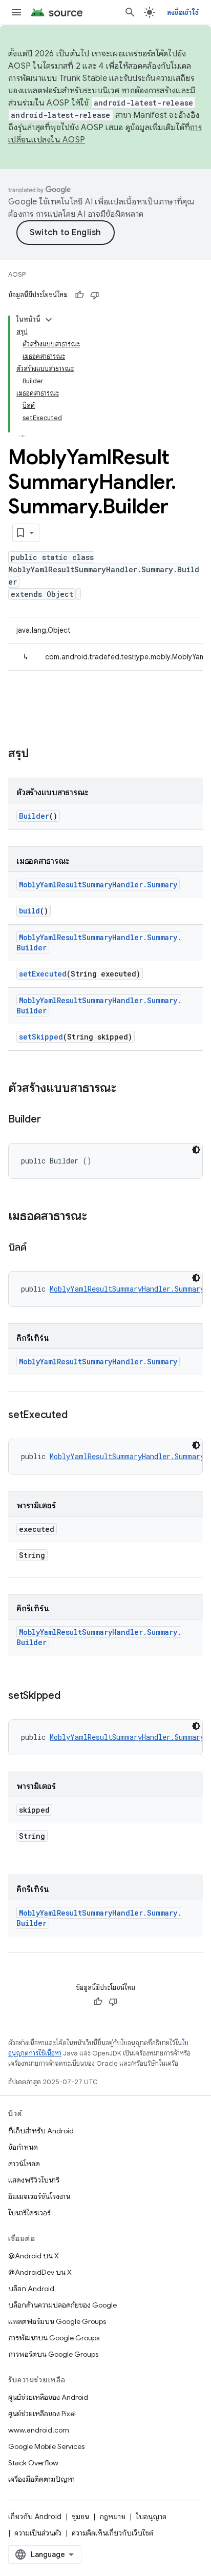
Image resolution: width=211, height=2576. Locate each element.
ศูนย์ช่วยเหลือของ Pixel (42, 2414)
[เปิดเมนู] (16, 12)
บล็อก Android (31, 2289)
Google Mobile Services (46, 2446)
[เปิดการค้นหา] (130, 12)
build (29, 911)
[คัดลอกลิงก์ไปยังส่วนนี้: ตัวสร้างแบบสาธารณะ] (126, 1089)
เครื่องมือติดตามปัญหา (41, 2479)
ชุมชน (80, 2517)
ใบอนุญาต (151, 2517)
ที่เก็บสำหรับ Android (41, 2131)
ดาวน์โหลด (24, 2164)
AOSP (17, 274)
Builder (34, 816)
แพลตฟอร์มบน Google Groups (57, 2321)
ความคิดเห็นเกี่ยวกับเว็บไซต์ (112, 2533)
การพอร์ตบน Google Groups (53, 2354)
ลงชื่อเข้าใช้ (183, 12)
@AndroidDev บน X (40, 2272)
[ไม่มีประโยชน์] (95, 295)
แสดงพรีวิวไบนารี (34, 2180)
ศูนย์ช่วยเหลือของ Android (48, 2397)
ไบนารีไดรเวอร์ (29, 2213)
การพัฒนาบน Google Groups (54, 2338)
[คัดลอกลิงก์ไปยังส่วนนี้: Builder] (51, 1120)
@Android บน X (34, 2256)
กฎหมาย (112, 2517)
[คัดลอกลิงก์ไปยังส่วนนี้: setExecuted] (77, 1416)
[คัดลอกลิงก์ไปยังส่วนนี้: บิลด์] (36, 1248)
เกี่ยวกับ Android (35, 2517)
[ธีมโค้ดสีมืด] (196, 1150)
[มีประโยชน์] (79, 295)
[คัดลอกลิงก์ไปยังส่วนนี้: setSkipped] (71, 1696)
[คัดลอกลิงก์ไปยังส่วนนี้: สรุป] (39, 754)
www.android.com (39, 2430)
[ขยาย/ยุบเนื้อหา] (49, 320)
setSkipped (41, 1037)
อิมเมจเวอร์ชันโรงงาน (39, 2196)
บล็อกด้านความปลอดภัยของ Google (62, 2305)
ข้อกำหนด (23, 2147)
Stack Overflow (33, 2463)
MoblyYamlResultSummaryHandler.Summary (98, 885)
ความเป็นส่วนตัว (38, 2533)
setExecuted (43, 974)
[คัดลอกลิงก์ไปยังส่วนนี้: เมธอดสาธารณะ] (97, 1217)
